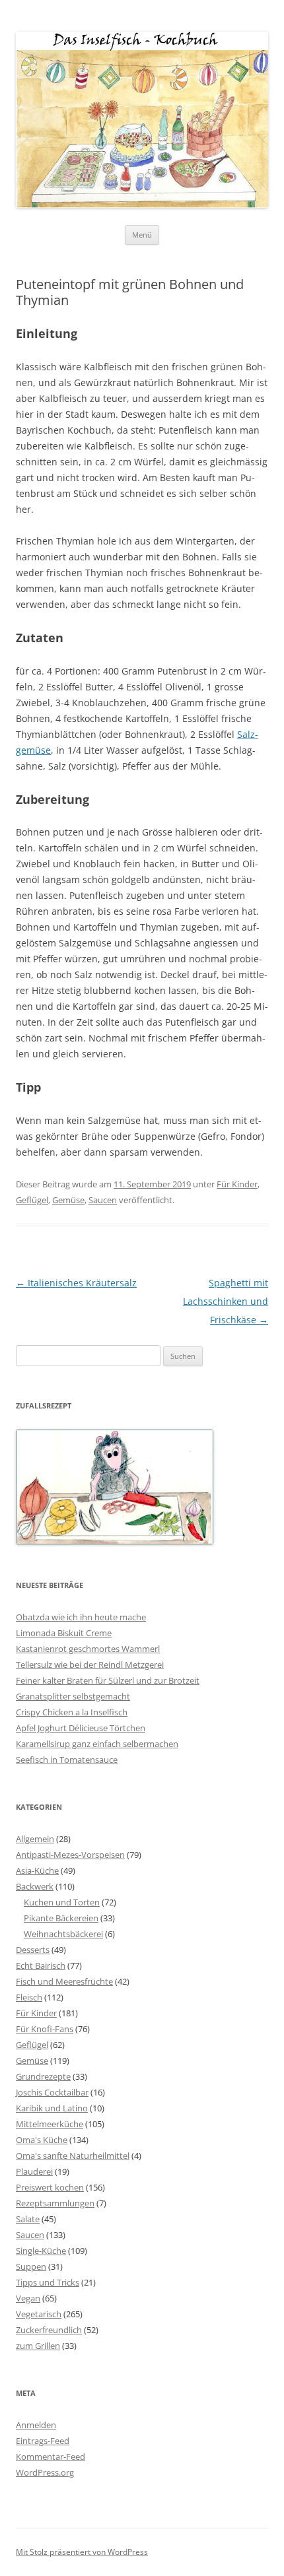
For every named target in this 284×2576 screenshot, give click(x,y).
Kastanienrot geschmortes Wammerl (88, 1649)
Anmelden (36, 2425)
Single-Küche (41, 2251)
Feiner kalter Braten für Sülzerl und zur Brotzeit (108, 1680)
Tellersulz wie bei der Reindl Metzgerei (90, 1665)
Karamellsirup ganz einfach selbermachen (97, 1744)
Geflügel (32, 1200)
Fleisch (29, 1997)
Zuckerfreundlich (49, 2330)
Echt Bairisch (41, 1965)
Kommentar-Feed (51, 2457)
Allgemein (35, 1839)
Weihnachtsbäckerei (63, 1934)
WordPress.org (45, 2472)
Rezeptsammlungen (55, 2203)
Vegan (28, 2298)
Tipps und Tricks (48, 2282)
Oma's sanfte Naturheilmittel (73, 2156)
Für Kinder (237, 1184)
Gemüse (68, 1200)
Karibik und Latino (52, 2108)
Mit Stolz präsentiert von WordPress (82, 2552)
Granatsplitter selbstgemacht (73, 1696)
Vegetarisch (39, 2314)
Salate (28, 2219)
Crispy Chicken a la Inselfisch (72, 1712)
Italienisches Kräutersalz (76, 1283)
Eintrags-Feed (43, 2441)
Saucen (103, 1200)
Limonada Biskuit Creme (64, 1633)
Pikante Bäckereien (61, 1918)
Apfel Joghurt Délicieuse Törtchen (81, 1728)
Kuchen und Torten (62, 1902)
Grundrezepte (43, 2076)
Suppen (31, 2266)
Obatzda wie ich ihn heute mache (81, 1617)
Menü (142, 235)
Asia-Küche (37, 1870)
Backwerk (35, 1886)
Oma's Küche (42, 2140)
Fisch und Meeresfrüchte (64, 1981)
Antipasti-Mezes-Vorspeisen (70, 1855)
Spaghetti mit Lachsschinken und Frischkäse (226, 1301)
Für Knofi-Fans (45, 2029)
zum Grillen (38, 2346)
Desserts (33, 1950)
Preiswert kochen (50, 2187)
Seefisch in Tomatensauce (67, 1760)
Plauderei (34, 2171)
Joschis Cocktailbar (52, 2092)
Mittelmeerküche (50, 2124)
